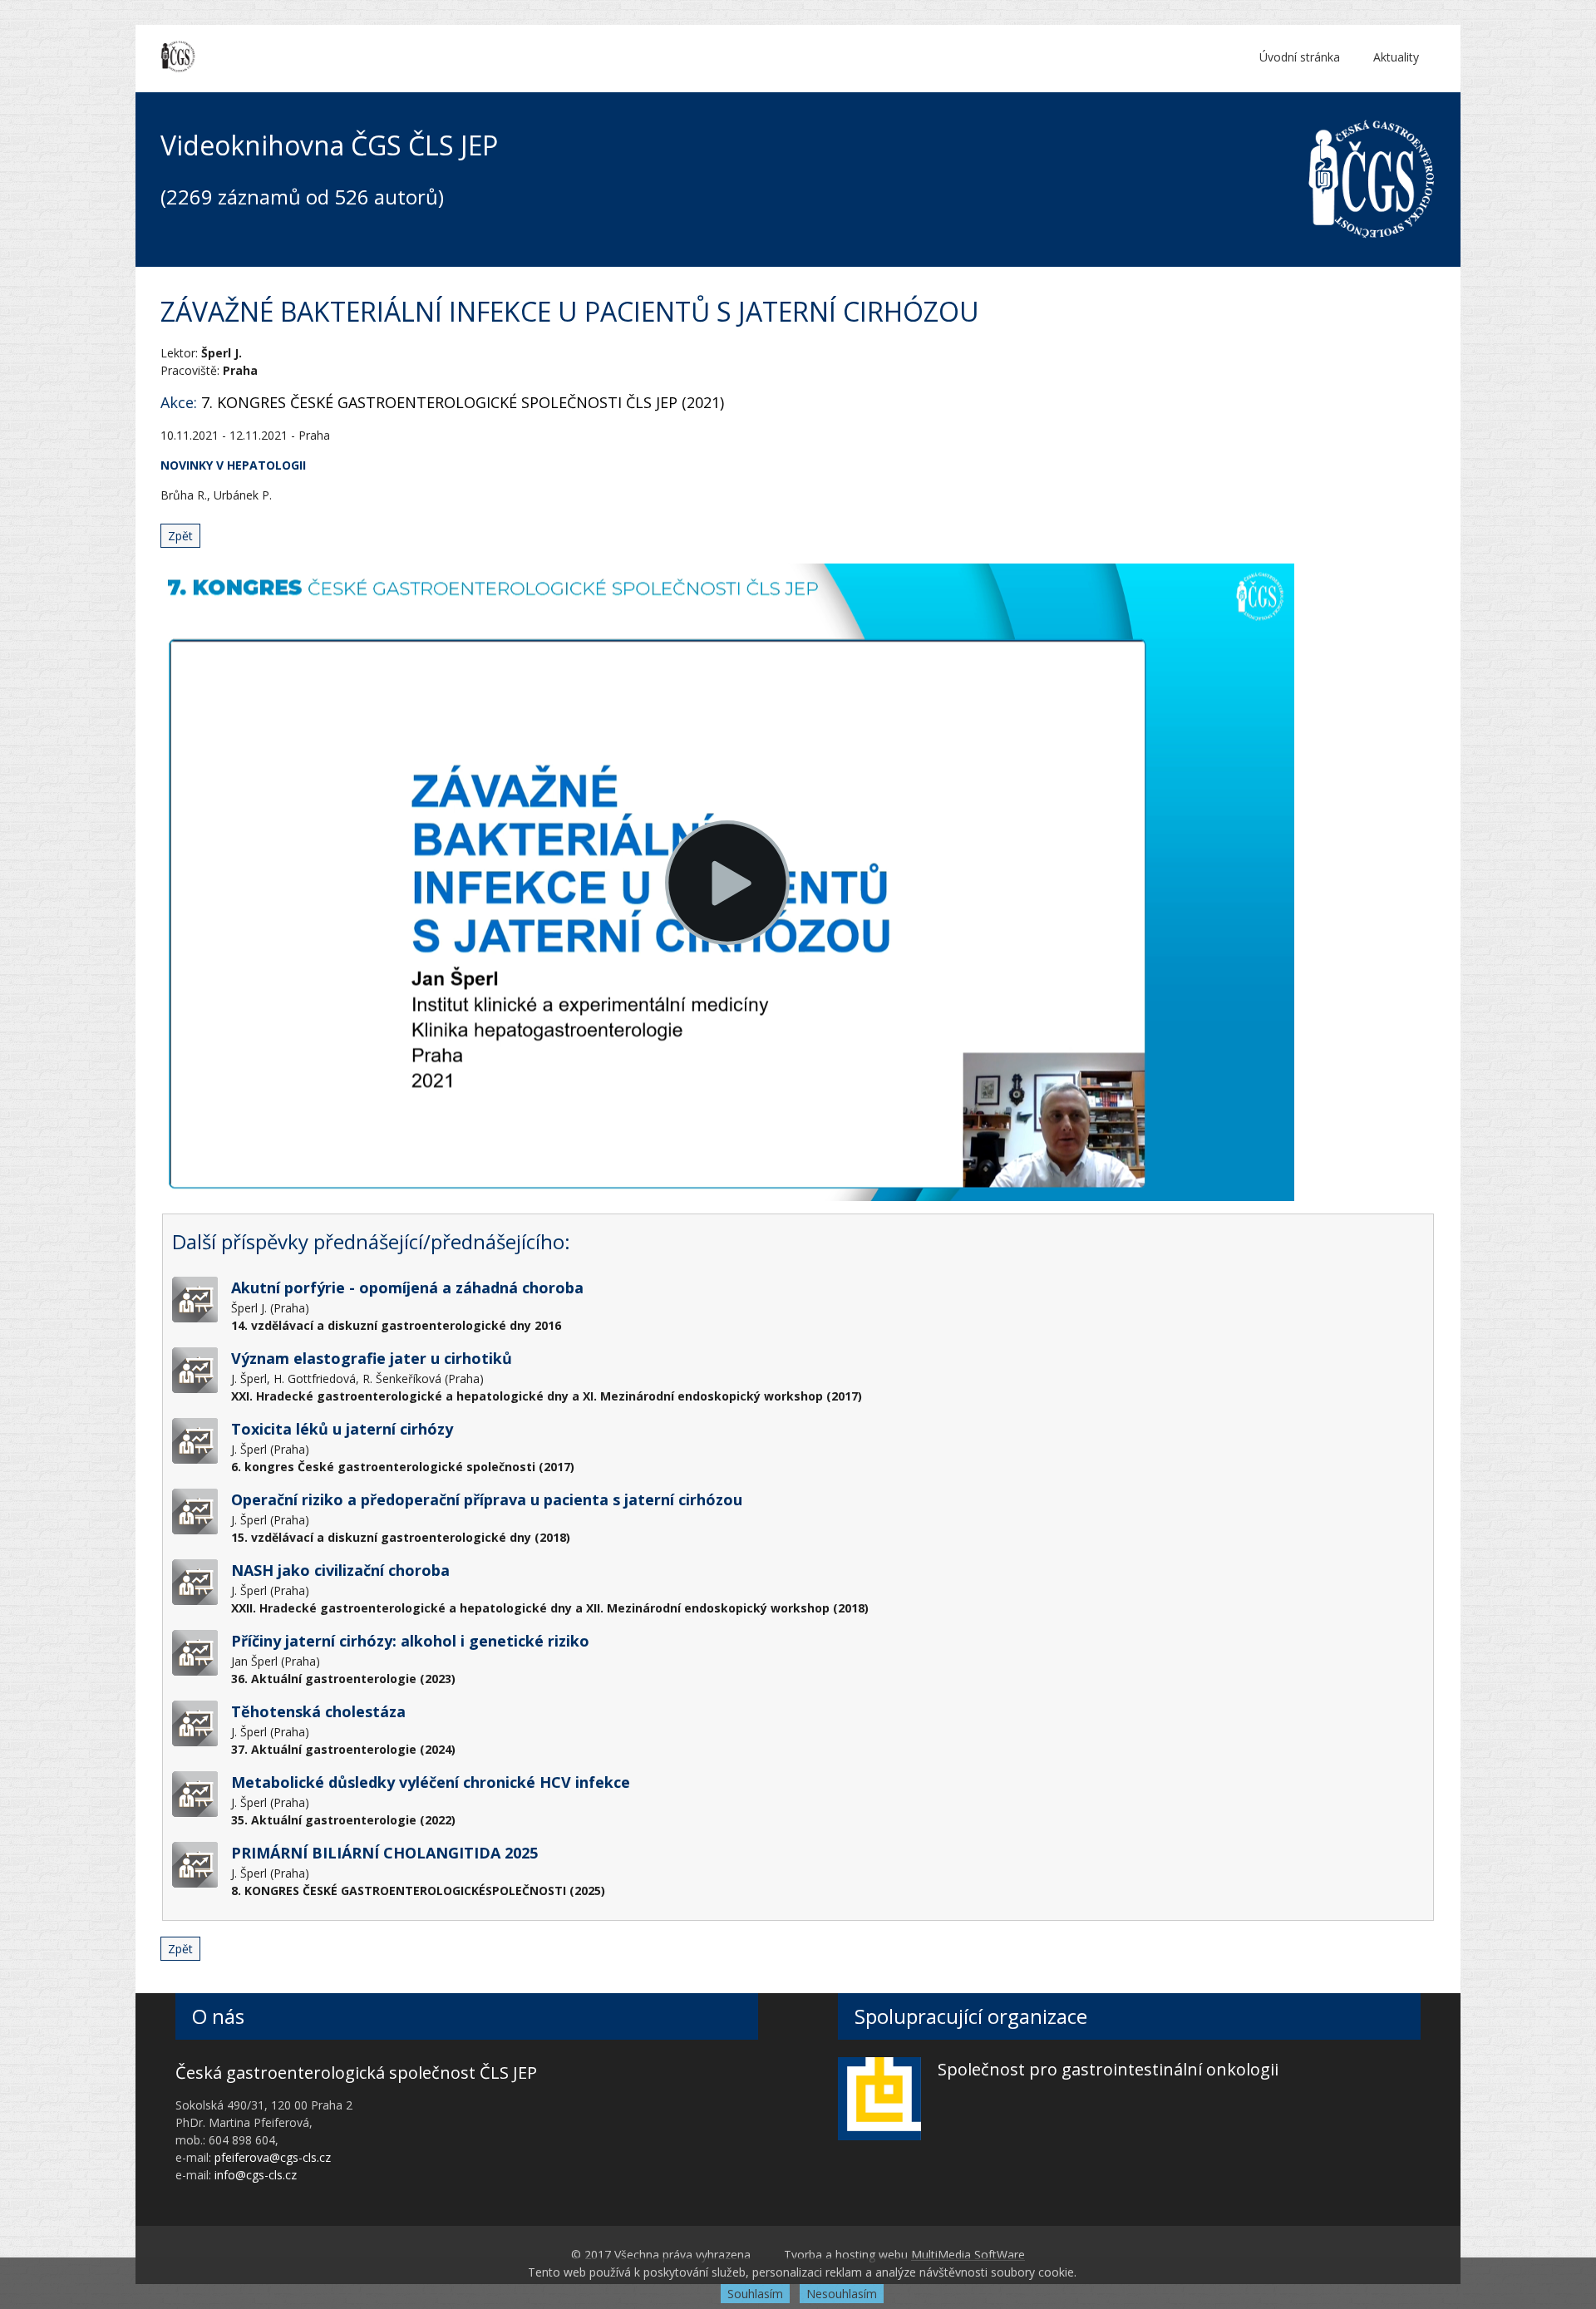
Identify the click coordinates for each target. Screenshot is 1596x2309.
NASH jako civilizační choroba (340, 1570)
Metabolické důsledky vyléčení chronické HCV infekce (431, 1782)
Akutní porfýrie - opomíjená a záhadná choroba (407, 1287)
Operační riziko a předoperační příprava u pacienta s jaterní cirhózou (487, 1499)
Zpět (180, 536)
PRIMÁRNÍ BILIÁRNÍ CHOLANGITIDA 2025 (384, 1853)
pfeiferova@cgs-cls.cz (273, 2157)
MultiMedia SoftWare (968, 2255)
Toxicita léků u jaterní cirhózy (342, 1429)
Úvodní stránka (1300, 57)
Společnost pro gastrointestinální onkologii (1108, 2069)
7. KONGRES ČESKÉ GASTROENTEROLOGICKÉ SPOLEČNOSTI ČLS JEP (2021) (463, 402)
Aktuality (1396, 57)
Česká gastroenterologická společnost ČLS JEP (356, 2073)
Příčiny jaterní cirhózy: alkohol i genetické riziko (410, 1641)
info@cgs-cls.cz (256, 2175)
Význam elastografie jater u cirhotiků (372, 1358)
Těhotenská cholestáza (318, 1711)
